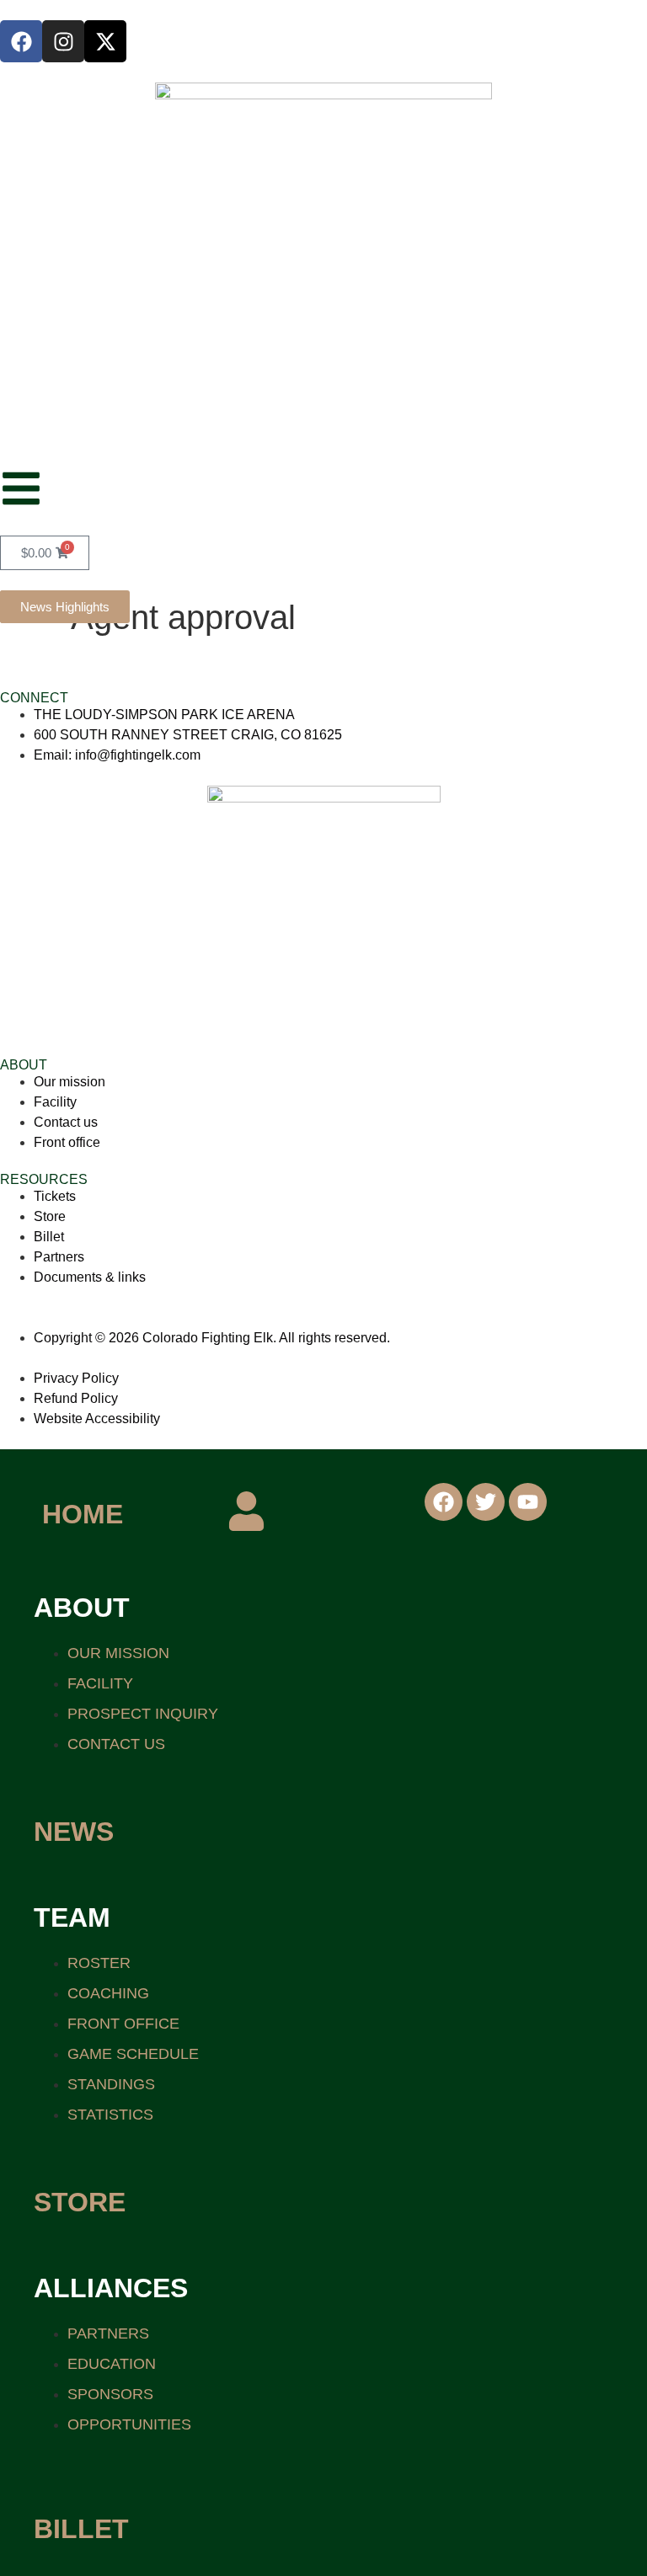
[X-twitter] (105, 41)
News (74, 1832)
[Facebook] (21, 41)
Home (83, 1514)
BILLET (81, 2529)
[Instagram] (63, 41)
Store (80, 2202)
